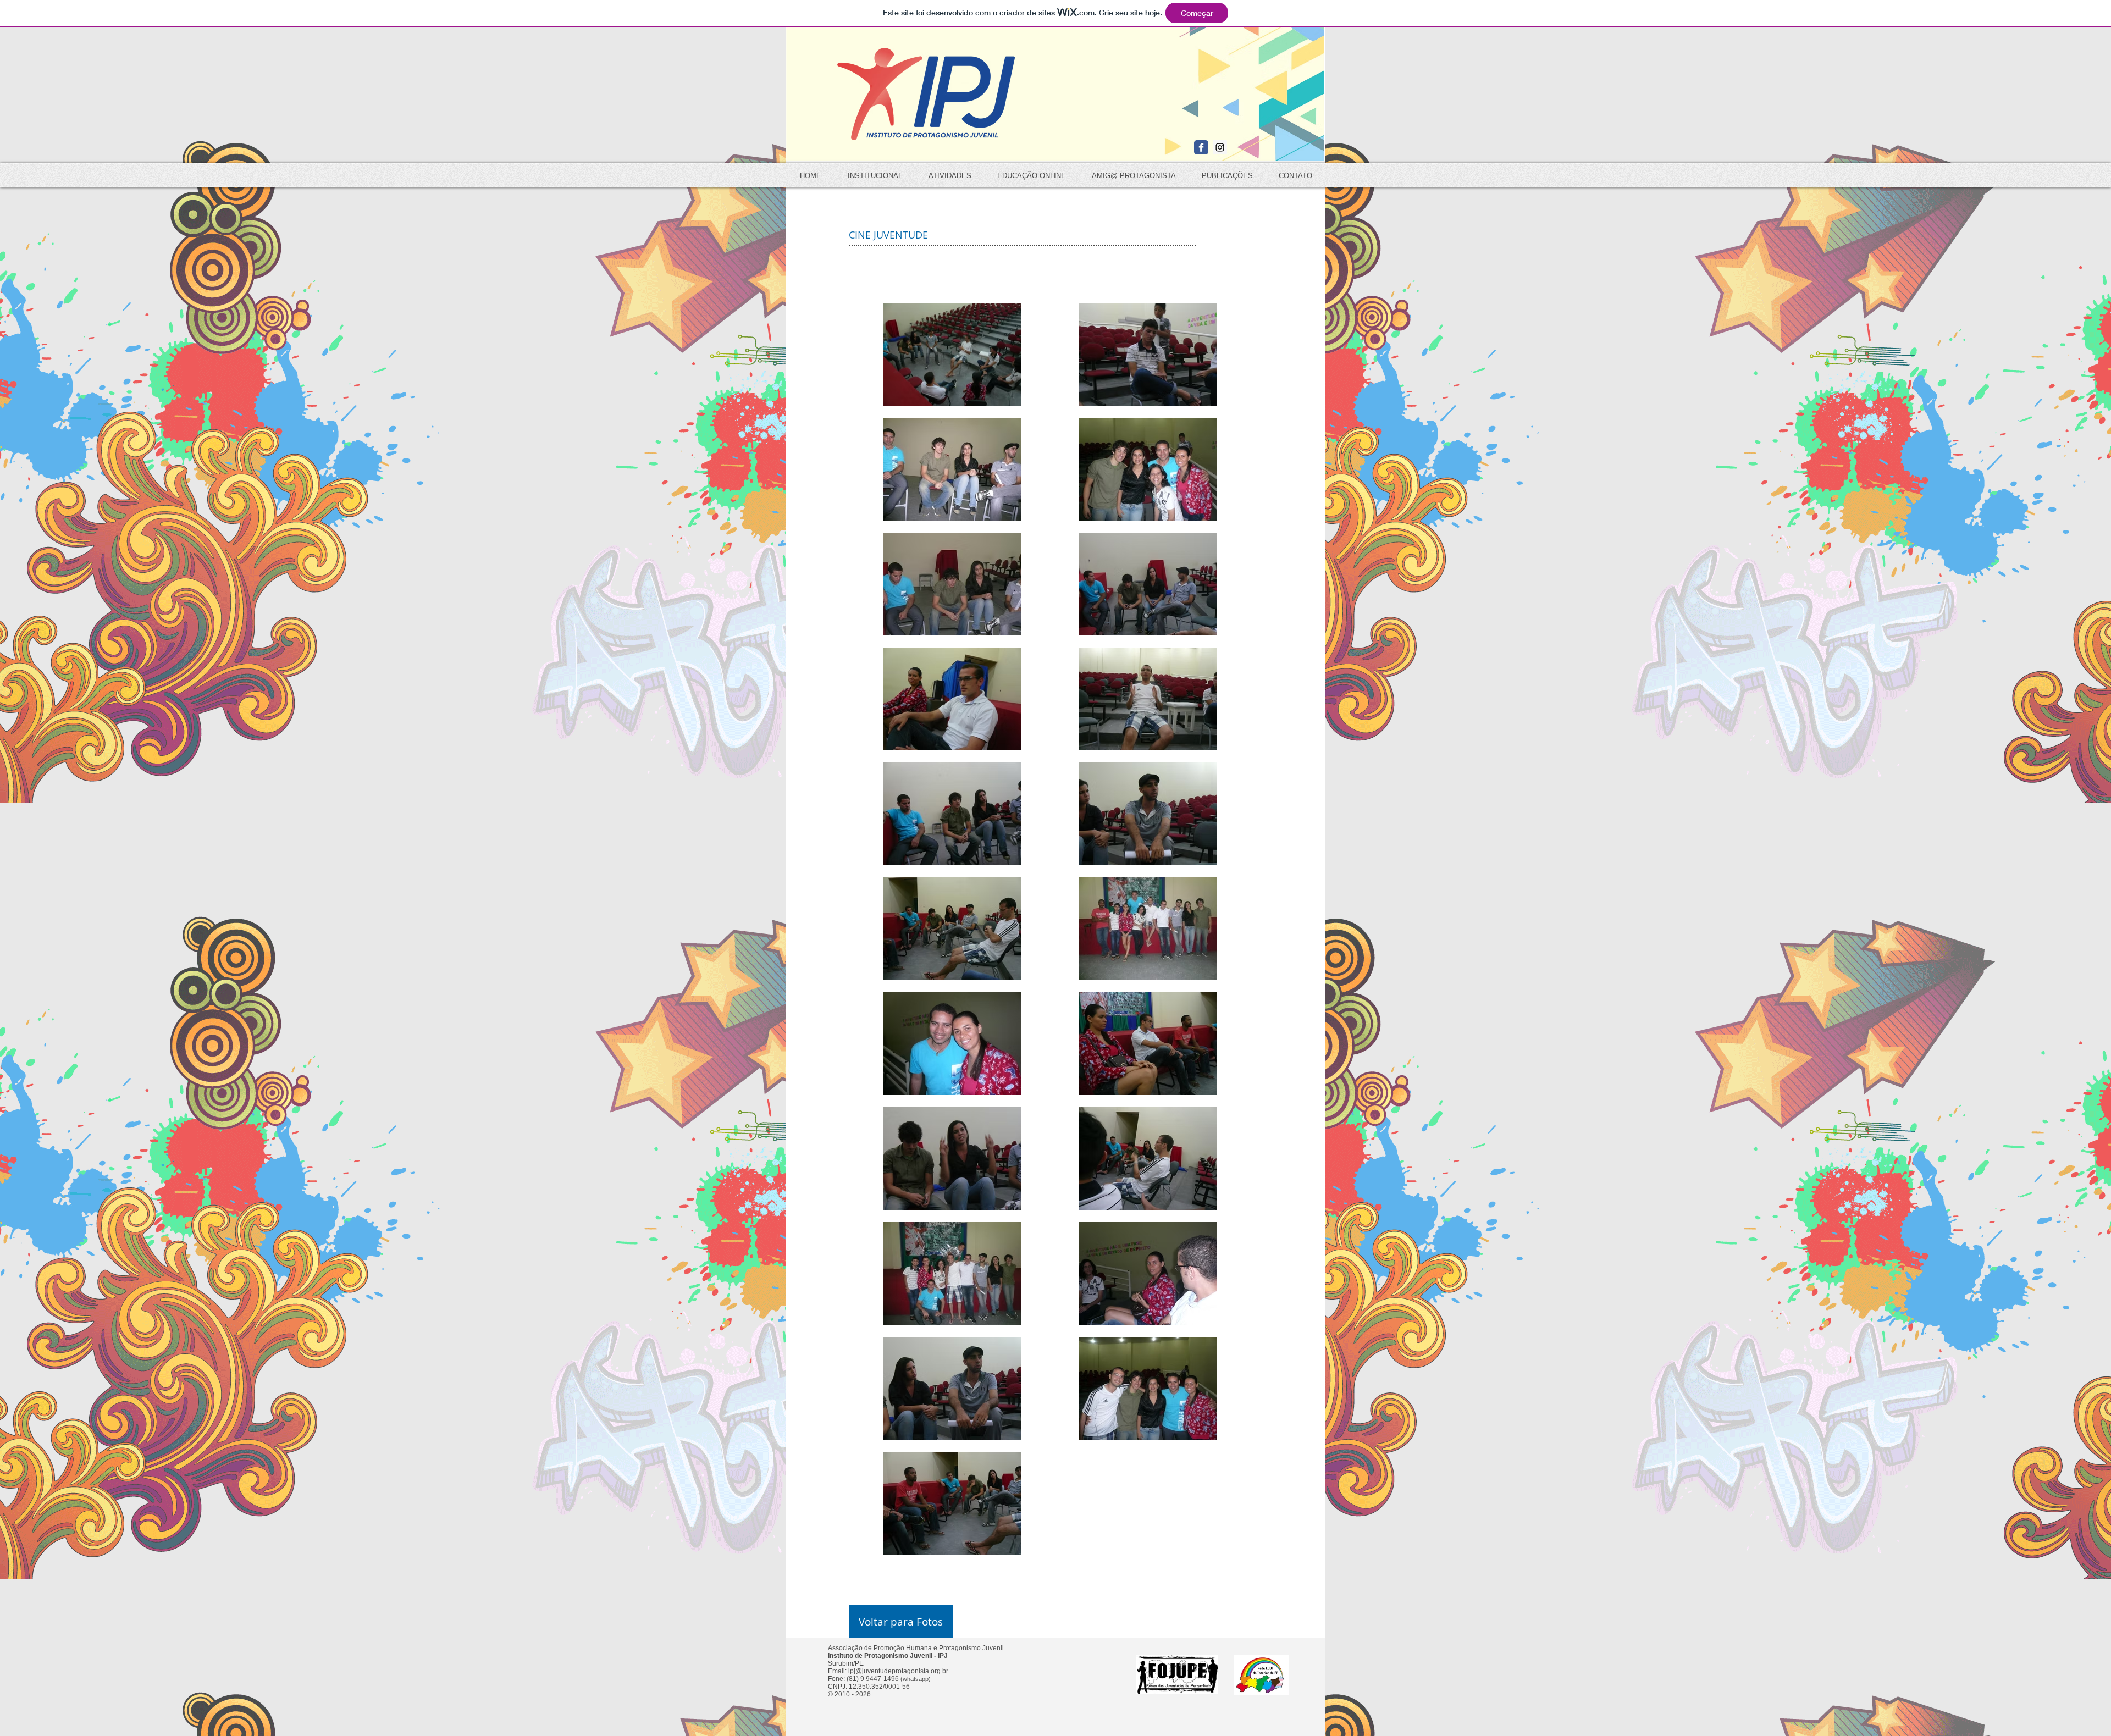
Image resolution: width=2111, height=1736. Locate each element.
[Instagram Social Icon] (1220, 147)
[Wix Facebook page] (1201, 147)
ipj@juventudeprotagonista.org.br (898, 1671)
